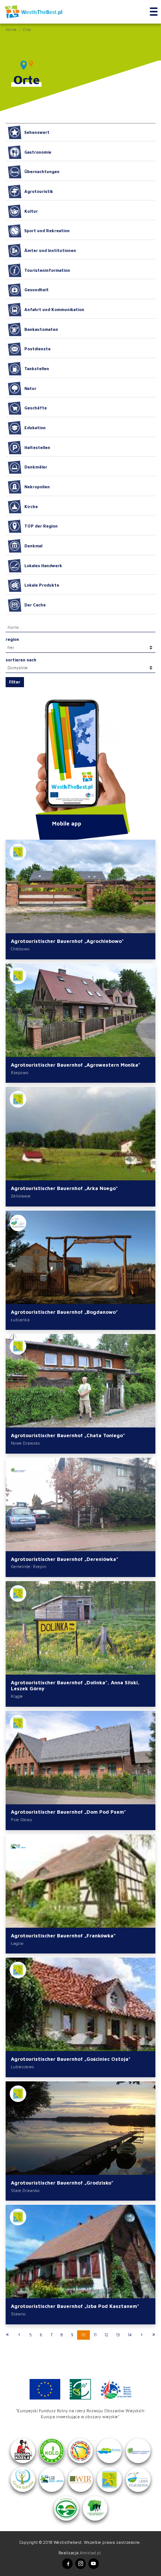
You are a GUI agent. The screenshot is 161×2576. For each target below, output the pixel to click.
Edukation (35, 428)
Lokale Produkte (42, 585)
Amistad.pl (90, 2553)
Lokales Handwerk (43, 565)
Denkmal (33, 546)
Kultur (31, 211)
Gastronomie (38, 152)
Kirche (31, 506)
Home (11, 29)
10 (83, 2335)
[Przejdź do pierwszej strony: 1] (7, 2335)
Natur (30, 388)
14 (130, 2335)
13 (118, 2335)
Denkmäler (36, 467)
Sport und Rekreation (47, 230)
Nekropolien (37, 487)
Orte (27, 29)
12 (106, 2335)
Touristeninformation (47, 270)
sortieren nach (21, 660)
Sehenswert (37, 132)
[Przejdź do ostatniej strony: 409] (154, 2335)
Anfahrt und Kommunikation (54, 309)
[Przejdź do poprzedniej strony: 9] (19, 2335)
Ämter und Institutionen (50, 250)
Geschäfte (36, 408)
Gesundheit (37, 290)
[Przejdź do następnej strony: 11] (142, 2335)
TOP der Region (41, 526)
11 (95, 2335)
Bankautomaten (41, 329)
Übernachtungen (42, 171)
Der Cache (35, 605)
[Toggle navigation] (154, 12)
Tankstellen (37, 368)
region (12, 639)
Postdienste (37, 349)
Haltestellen (37, 447)
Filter (15, 682)
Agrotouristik (39, 191)
